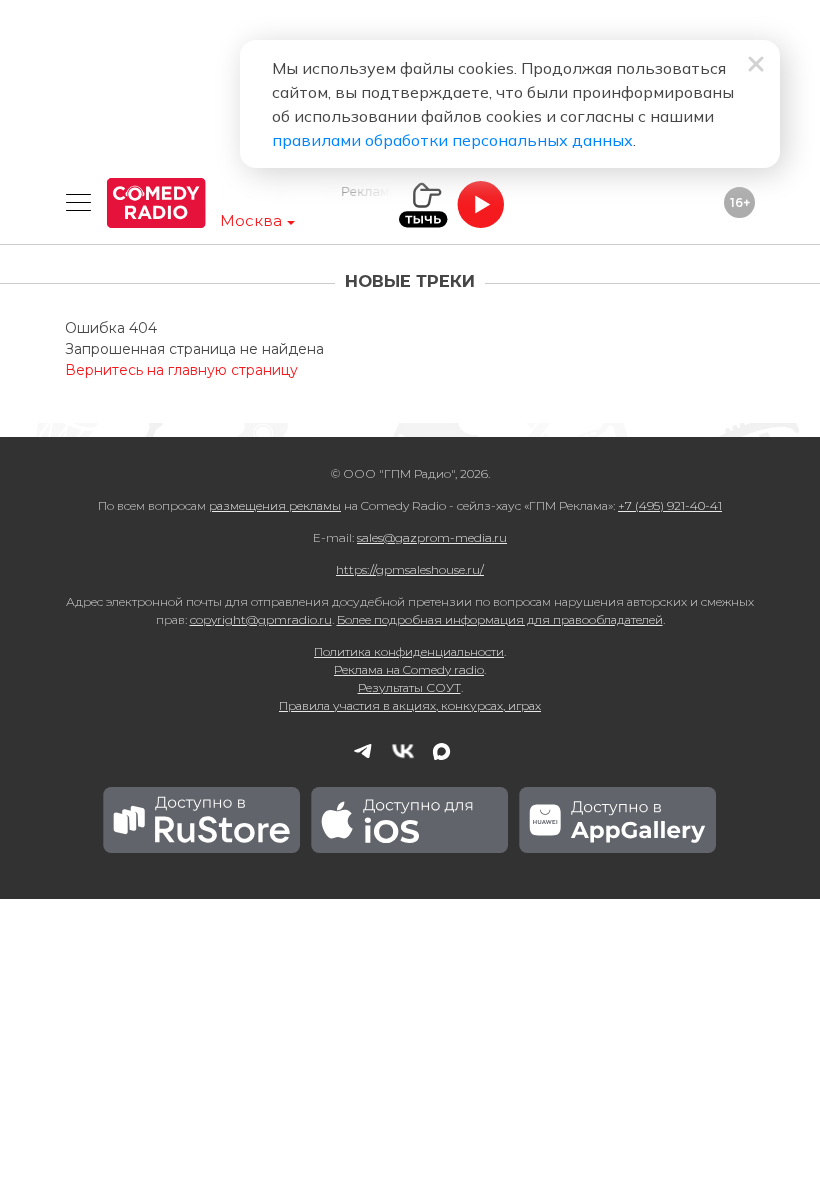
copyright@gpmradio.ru (261, 619)
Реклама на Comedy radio (409, 669)
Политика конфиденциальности (409, 651)
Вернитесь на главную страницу (181, 370)
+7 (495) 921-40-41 (670, 505)
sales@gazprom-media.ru (432, 537)
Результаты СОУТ (409, 687)
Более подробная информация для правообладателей (500, 619)
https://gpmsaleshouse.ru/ (410, 569)
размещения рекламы (275, 505)
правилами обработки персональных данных (452, 140)
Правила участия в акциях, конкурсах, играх (410, 705)
